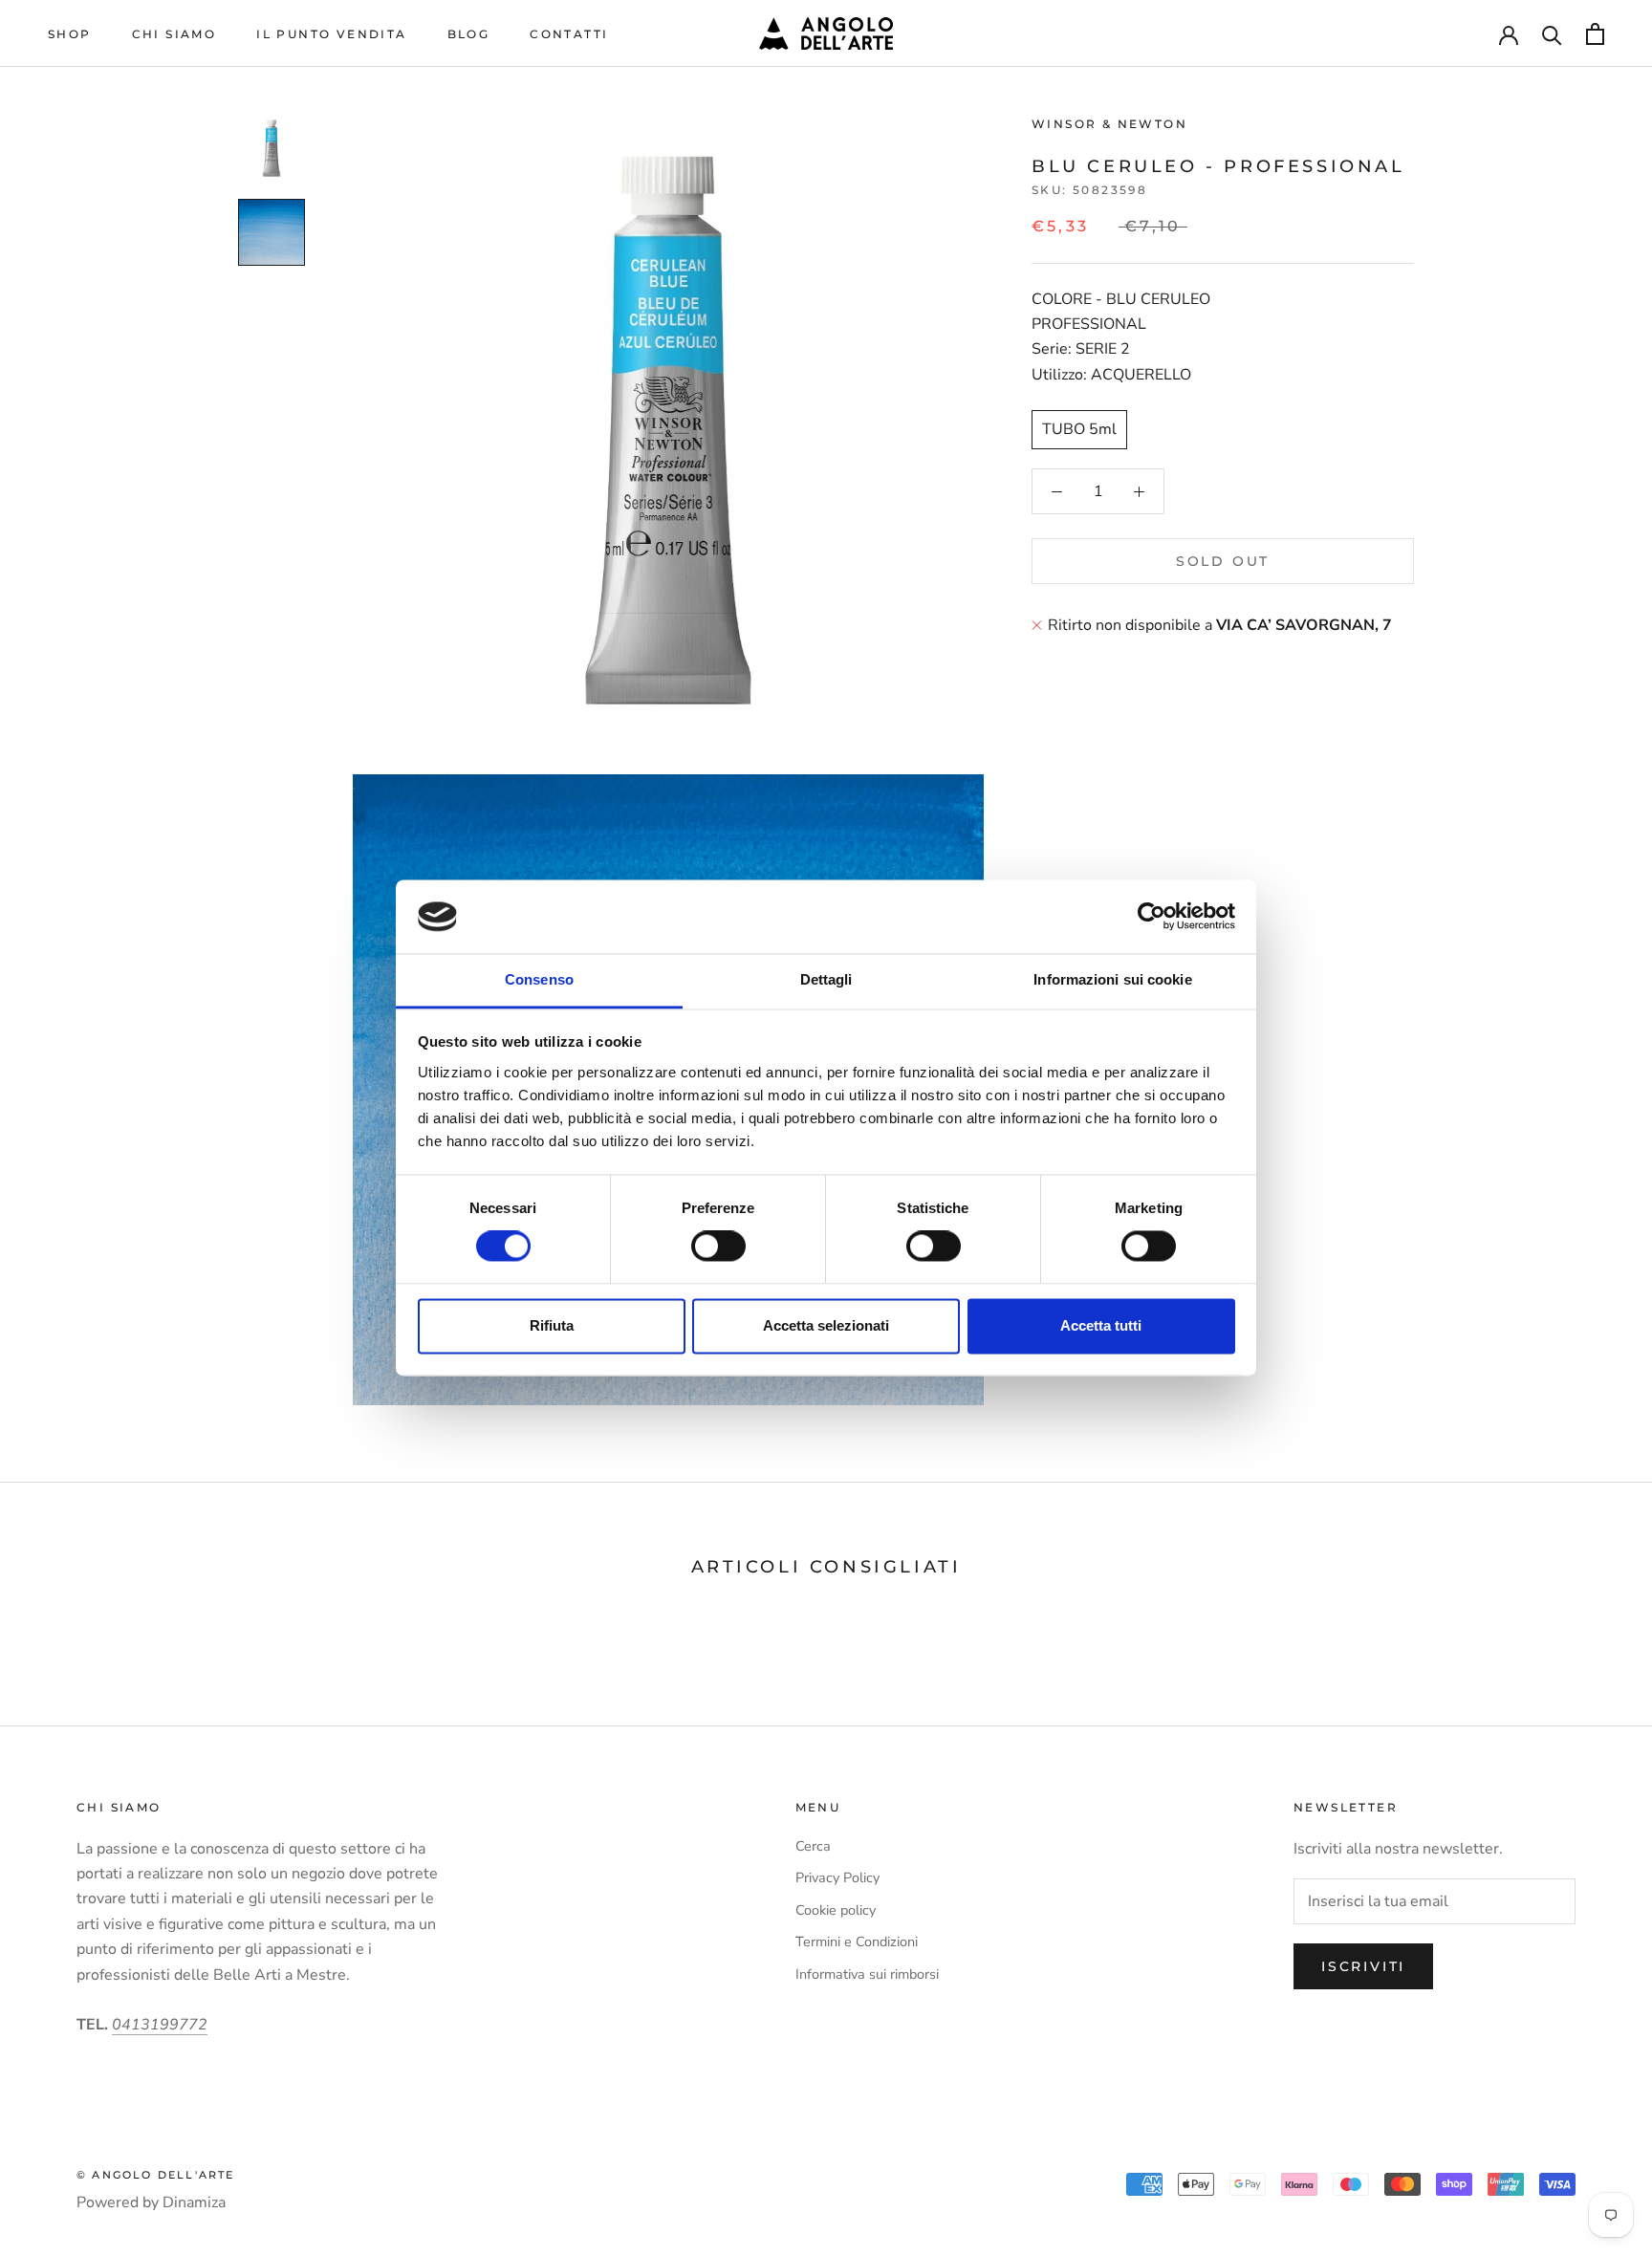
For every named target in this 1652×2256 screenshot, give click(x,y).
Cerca (813, 1846)
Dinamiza (194, 2202)
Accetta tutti (1101, 1325)
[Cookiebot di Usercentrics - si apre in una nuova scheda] (1152, 917)
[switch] (718, 1247)
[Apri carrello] (1595, 34)
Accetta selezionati (826, 1325)
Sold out (1223, 561)
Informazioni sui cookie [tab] (1112, 979)
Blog (469, 34)
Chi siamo (174, 34)
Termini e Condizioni (857, 1941)
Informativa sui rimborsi (867, 1974)
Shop (70, 34)
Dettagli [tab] (826, 979)
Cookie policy (836, 1910)
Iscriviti (1363, 1966)
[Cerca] (1552, 34)
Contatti (569, 34)
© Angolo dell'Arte (156, 2175)
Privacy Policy (837, 1877)
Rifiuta (552, 1325)
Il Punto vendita (331, 34)
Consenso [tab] (539, 979)
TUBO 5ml (1079, 429)
